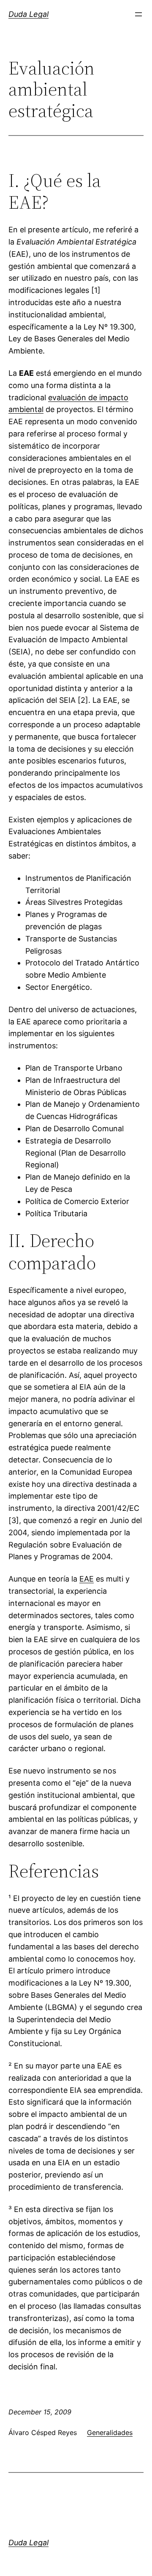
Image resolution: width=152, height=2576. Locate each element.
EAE (87, 1579)
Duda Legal (28, 14)
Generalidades (110, 2432)
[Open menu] (138, 14)
